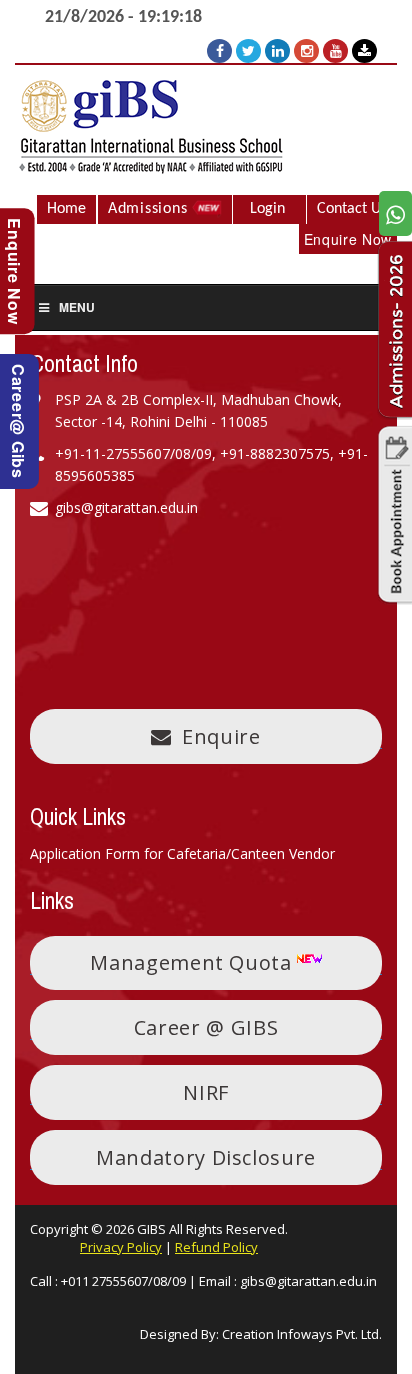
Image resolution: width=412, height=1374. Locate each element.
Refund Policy (216, 1247)
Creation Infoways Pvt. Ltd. (302, 1334)
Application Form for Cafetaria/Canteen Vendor (182, 853)
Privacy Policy (121, 1247)
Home (66, 209)
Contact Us (352, 209)
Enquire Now (348, 239)
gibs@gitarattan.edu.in (308, 1281)
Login (267, 209)
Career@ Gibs (18, 421)
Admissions (150, 209)
